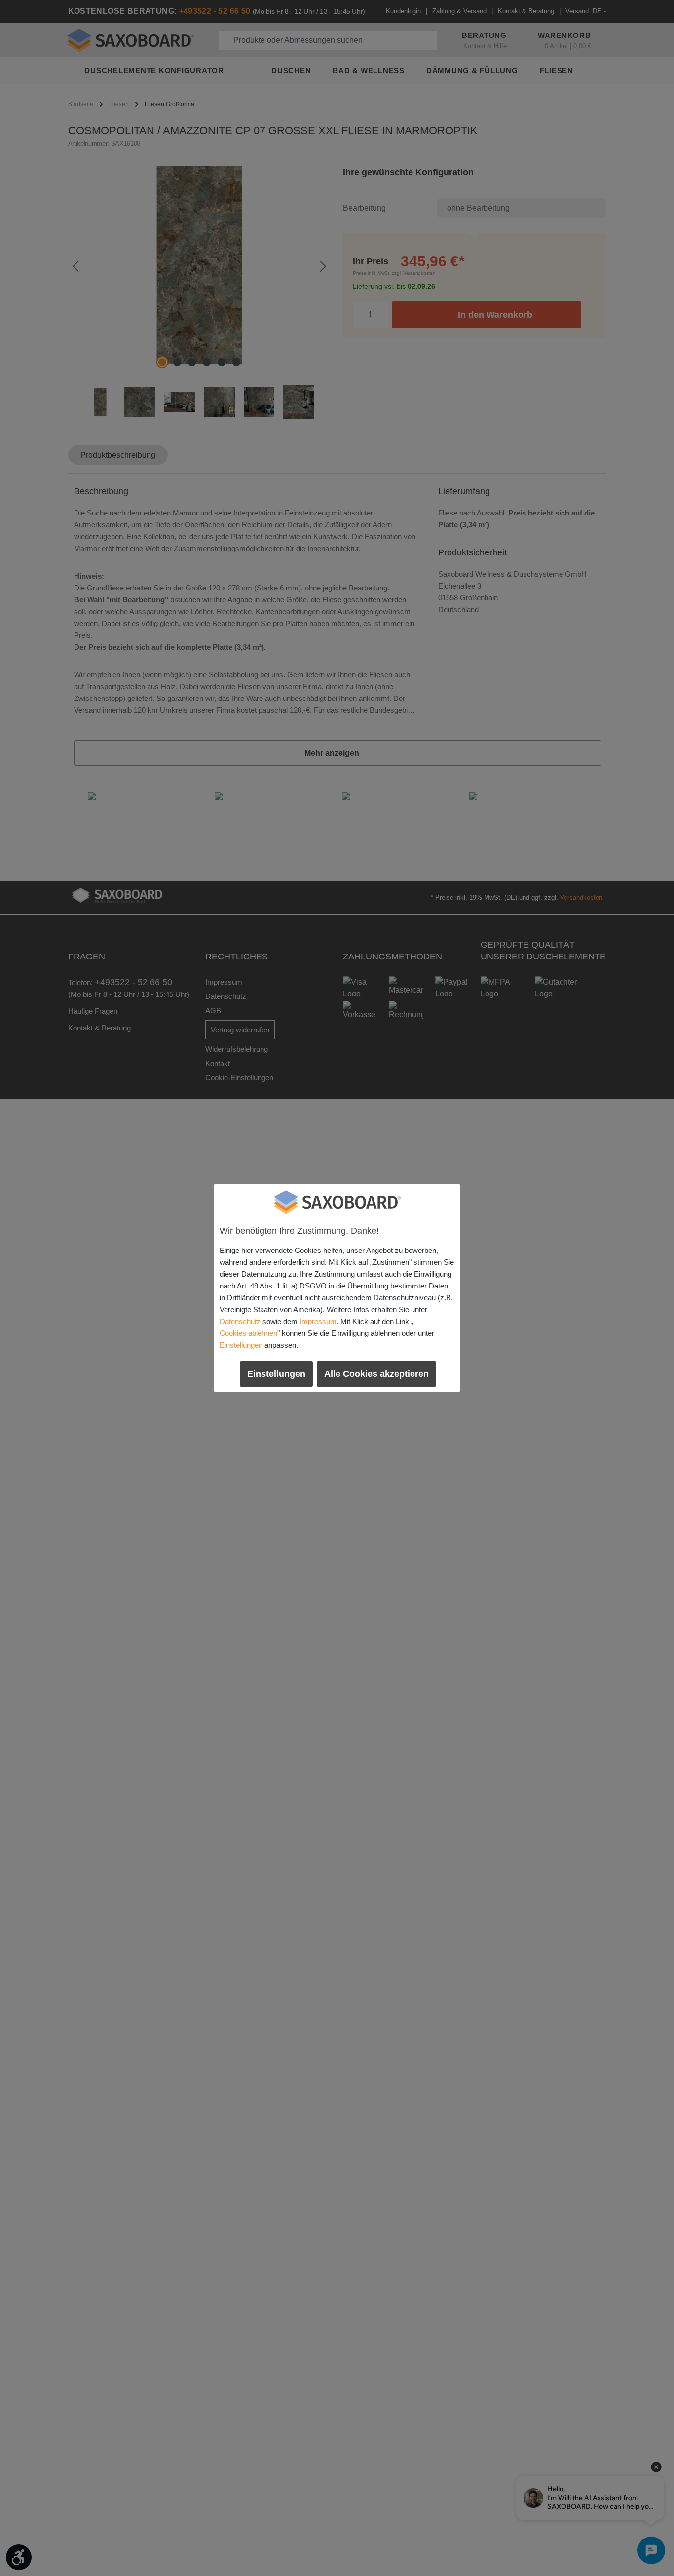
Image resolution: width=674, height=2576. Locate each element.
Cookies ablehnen (248, 1333)
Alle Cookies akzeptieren (376, 1374)
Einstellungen (241, 1345)
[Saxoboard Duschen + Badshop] (337, 1202)
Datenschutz (240, 1321)
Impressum (318, 1321)
